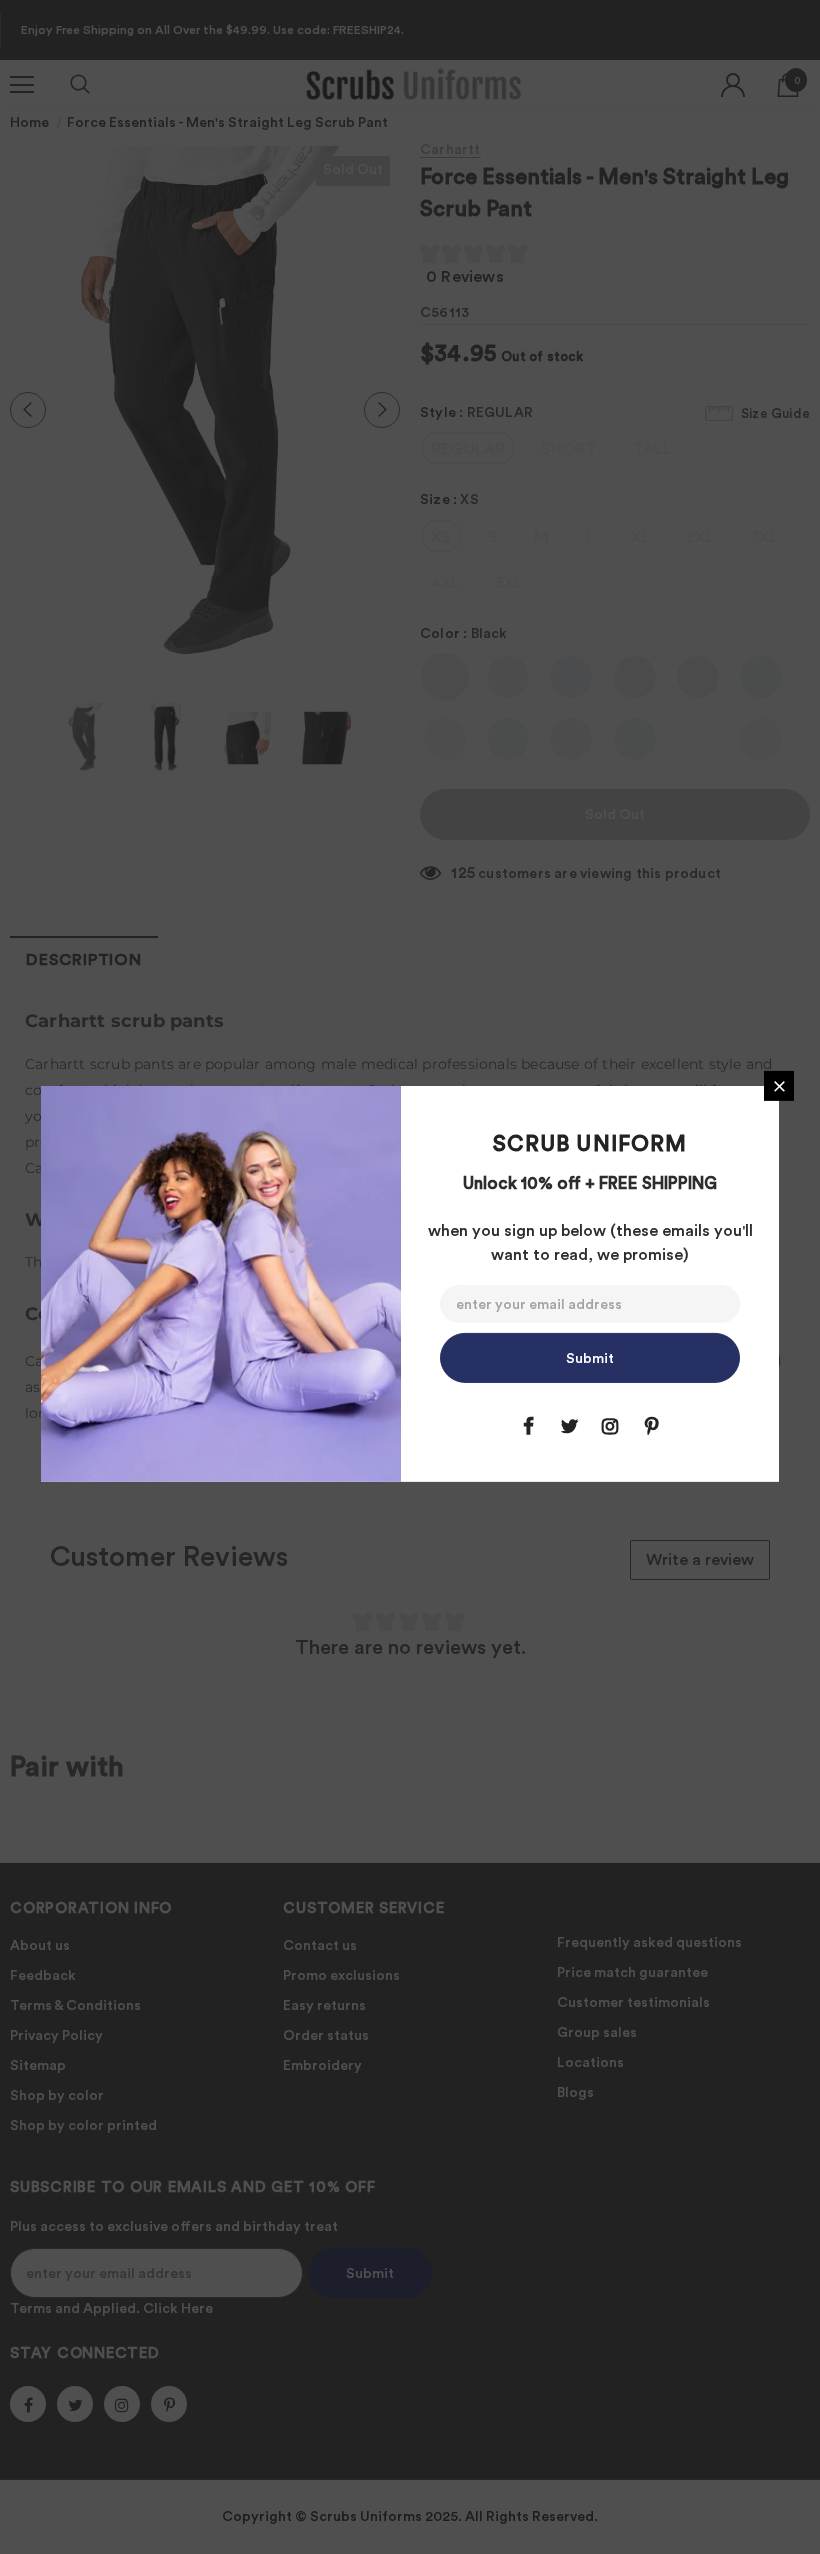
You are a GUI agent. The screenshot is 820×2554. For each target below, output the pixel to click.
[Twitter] (569, 1426)
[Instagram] (610, 1426)
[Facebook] (528, 1426)
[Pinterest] (651, 1426)
